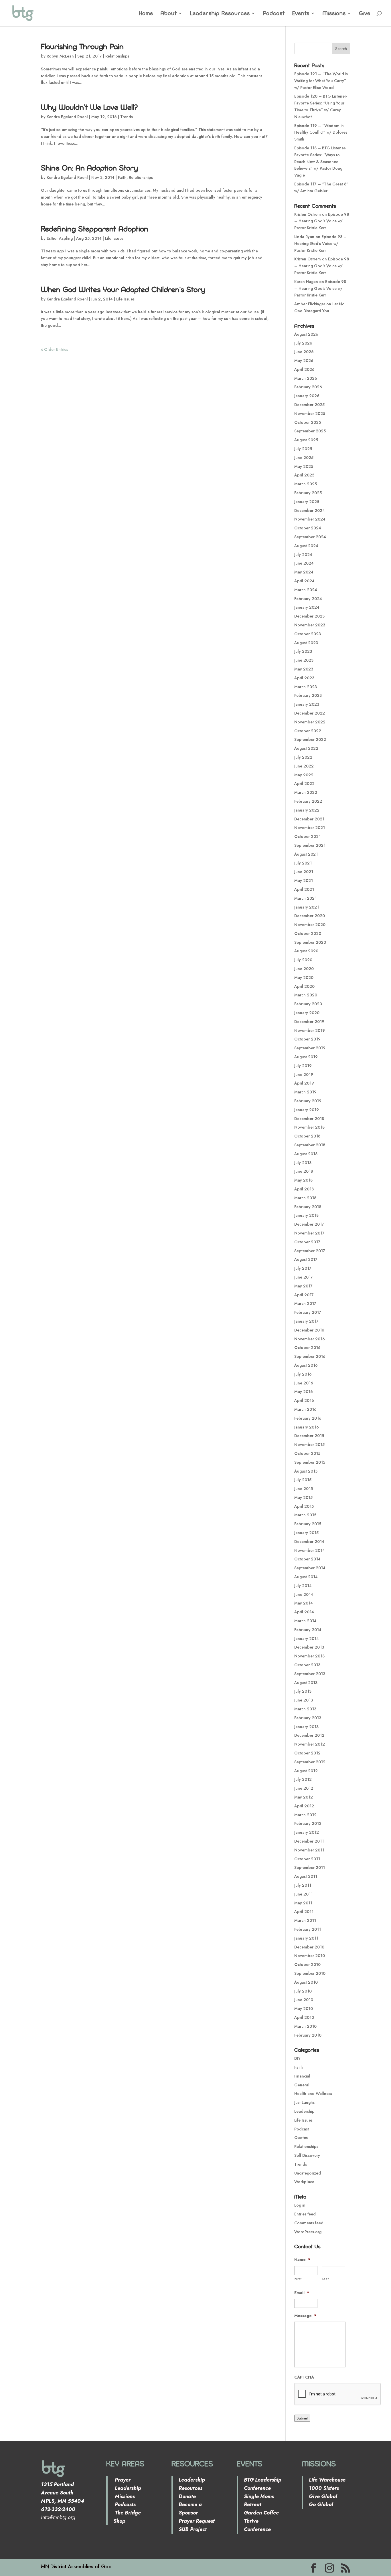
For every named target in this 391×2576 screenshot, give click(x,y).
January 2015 (306, 1533)
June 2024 (304, 563)
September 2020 (310, 942)
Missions (334, 14)
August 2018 (306, 1154)
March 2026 (306, 378)
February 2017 (308, 1312)
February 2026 (308, 387)
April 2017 (304, 1295)
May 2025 (304, 466)
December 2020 (310, 916)
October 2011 (307, 1859)
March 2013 (305, 1709)
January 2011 (306, 1938)
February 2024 (308, 599)
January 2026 (307, 396)
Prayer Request (197, 2521)
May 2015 (303, 1497)
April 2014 (304, 1612)
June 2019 (304, 1075)
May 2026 (304, 361)
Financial (302, 2076)
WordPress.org (308, 2232)
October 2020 (308, 933)
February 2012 (308, 1823)
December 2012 (309, 1735)
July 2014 (303, 1586)
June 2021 (304, 872)
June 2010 (304, 2000)
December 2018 (309, 1119)
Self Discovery (307, 2155)
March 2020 (306, 995)
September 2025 (310, 431)
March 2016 (305, 1409)
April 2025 (304, 475)
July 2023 (303, 651)
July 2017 (303, 1268)
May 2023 (304, 669)
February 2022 (308, 801)
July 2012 (303, 1779)
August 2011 (306, 1876)
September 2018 (310, 1145)
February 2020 (308, 1004)
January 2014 (307, 1639)
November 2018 (309, 1127)
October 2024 (308, 528)
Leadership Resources (220, 14)
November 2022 (310, 722)
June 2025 (304, 458)
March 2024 (306, 590)
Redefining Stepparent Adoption (95, 229)
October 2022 (308, 731)
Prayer (122, 2480)
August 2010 (306, 1982)
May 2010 (304, 2009)
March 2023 (306, 687)
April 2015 (304, 1506)
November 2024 (310, 519)
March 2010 (305, 2026)
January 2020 (307, 1013)
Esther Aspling (60, 238)
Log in (300, 2205)
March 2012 (305, 1815)
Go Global (321, 2504)
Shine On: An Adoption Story (89, 168)
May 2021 (304, 881)
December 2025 (309, 405)
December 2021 (309, 819)
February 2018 (308, 1207)
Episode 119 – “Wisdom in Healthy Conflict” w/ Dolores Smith (321, 132)
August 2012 (306, 1771)
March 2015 (305, 1515)
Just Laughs (304, 2102)
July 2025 (303, 449)
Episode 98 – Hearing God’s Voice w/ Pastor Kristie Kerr (322, 221)
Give (365, 14)
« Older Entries (55, 349)
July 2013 (303, 1691)
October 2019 (307, 1039)
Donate (187, 2496)
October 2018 (307, 1136)
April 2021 (304, 889)
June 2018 (304, 1171)
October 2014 (307, 1559)
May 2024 (304, 572)
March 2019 (305, 1092)
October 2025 (308, 422)
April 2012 (304, 1806)
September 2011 (310, 1867)
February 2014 (308, 1630)
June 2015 (304, 1489)
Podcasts (125, 2504)
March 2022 (306, 792)
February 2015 (308, 1524)
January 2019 (307, 1110)
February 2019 (308, 1101)
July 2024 (303, 555)
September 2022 (310, 739)
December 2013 (309, 1647)
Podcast (274, 14)
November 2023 (310, 625)
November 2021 (310, 828)
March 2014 (305, 1621)
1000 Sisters (324, 2488)
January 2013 (306, 1727)
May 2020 (304, 978)
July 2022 (303, 757)
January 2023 (307, 704)
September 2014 (310, 1568)
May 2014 (304, 1603)
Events (301, 14)
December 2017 (309, 1224)
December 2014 (309, 1542)
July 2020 (303, 960)
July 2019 (303, 1066)
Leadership (304, 2111)
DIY (297, 2058)
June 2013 (304, 1700)
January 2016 (307, 1427)
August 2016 (306, 1365)
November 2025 (310, 413)
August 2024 (306, 546)
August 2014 (306, 1577)
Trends (127, 117)
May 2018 (303, 1180)
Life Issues (114, 238)
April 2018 (304, 1189)
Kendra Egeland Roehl (67, 117)
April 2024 (304, 581)
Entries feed (305, 2214)
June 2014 (304, 1594)
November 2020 (310, 925)
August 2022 (306, 748)
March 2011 (305, 1920)
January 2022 (307, 810)
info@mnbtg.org (58, 2517)
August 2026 (306, 334)
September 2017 (310, 1251)
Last (326, 2279)
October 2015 (307, 1453)
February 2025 (308, 493)
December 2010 (309, 1947)
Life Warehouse (327, 2480)
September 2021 (310, 845)
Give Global (323, 2496)
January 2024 (307, 607)
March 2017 (305, 1303)
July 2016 (303, 1374)
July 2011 (303, 1885)
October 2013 (307, 1665)
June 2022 (304, 766)
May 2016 (304, 1392)
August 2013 (306, 1683)
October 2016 (307, 1348)
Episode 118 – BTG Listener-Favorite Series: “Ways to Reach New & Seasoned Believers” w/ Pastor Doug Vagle (320, 162)
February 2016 (308, 1418)
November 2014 (310, 1550)
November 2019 (310, 1030)
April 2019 (304, 1083)
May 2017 (303, 1286)
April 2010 (304, 2017)
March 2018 (305, 1198)
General (302, 2085)
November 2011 (309, 1850)
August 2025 (306, 440)
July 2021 (303, 863)
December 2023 (309, 616)
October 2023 (308, 634)
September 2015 (310, 1462)
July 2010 (303, 1991)
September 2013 (310, 1674)
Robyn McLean (60, 56)
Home (146, 14)
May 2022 (304, 775)
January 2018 (306, 1215)
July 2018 (303, 1163)
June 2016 (304, 1383)
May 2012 (304, 1797)
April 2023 (304, 678)
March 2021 (305, 898)
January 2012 (307, 1832)
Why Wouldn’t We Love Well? (89, 107)
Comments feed (309, 2223)
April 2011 (304, 1912)
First (298, 2279)
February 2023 (308, 695)
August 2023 (306, 643)
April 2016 (304, 1400)
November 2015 (309, 1445)
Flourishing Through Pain (82, 46)
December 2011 (309, 1841)
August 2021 (306, 854)
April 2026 (304, 369)
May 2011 (303, 1903)
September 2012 (310, 1762)
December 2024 (310, 511)
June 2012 (304, 1788)
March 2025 (306, 484)
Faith (122, 177)
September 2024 (310, 537)
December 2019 (309, 1022)
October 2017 (307, 1242)
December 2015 (309, 1436)
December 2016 (309, 1330)
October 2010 (307, 1964)
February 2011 (308, 1929)
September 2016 (310, 1356)
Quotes (301, 2138)
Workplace (304, 2182)
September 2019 (310, 1048)
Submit (302, 2418)
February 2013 (308, 1718)
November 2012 (310, 1744)
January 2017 (306, 1321)
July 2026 (303, 343)
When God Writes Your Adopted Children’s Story (123, 289)
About (169, 14)
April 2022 (304, 784)
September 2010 (310, 1973)
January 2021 (307, 907)
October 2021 (307, 836)
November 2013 (309, 1656)
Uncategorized (308, 2173)
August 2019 (306, 1057)
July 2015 (303, 1480)
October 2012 (307, 1753)
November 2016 (310, 1339)
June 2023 (304, 660)
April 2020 (304, 986)
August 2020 (306, 951)
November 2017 (309, 1233)
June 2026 (304, 352)
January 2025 (307, 502)
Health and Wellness (313, 2094)
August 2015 (306, 1471)
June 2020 (304, 969)
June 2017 (304, 1277)
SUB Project (193, 2529)
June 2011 (303, 1894)
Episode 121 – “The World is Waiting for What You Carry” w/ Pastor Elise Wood (321, 81)
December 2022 (310, 713)
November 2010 (310, 1956)
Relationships (117, 56)
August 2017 (306, 1259)
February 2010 (308, 2035)
